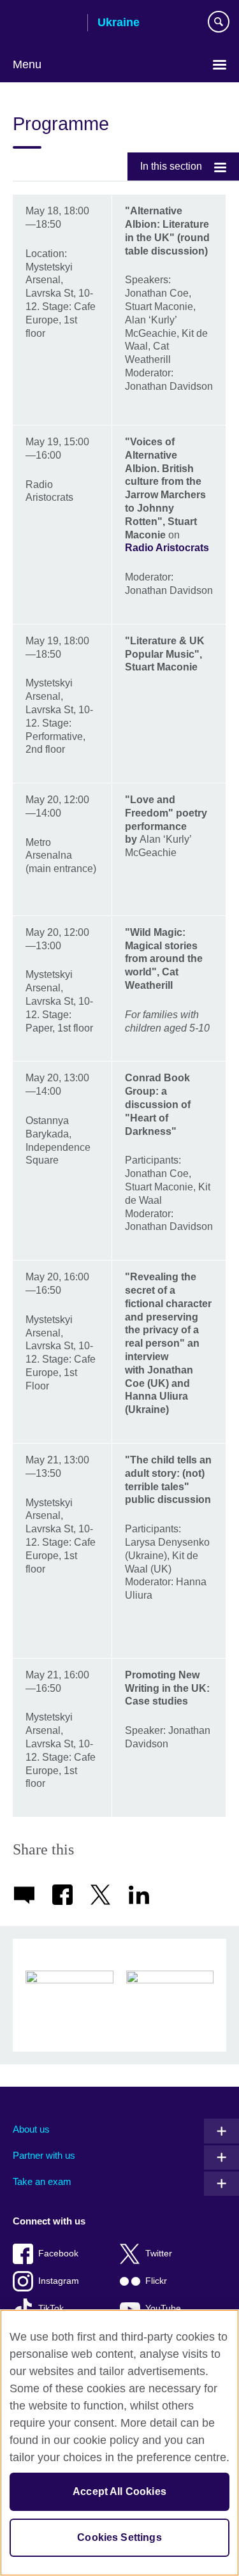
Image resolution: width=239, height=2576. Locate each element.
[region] (119, 2443)
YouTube (163, 2308)
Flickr (156, 2281)
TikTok (51, 2308)
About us (31, 2129)
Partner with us (44, 2155)
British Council (45, 24)
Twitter (159, 2254)
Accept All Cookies (119, 2491)
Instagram (59, 2281)
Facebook (58, 2254)
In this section (171, 166)
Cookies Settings (119, 2537)
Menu (27, 64)
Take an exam (42, 2181)
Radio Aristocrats (167, 548)
